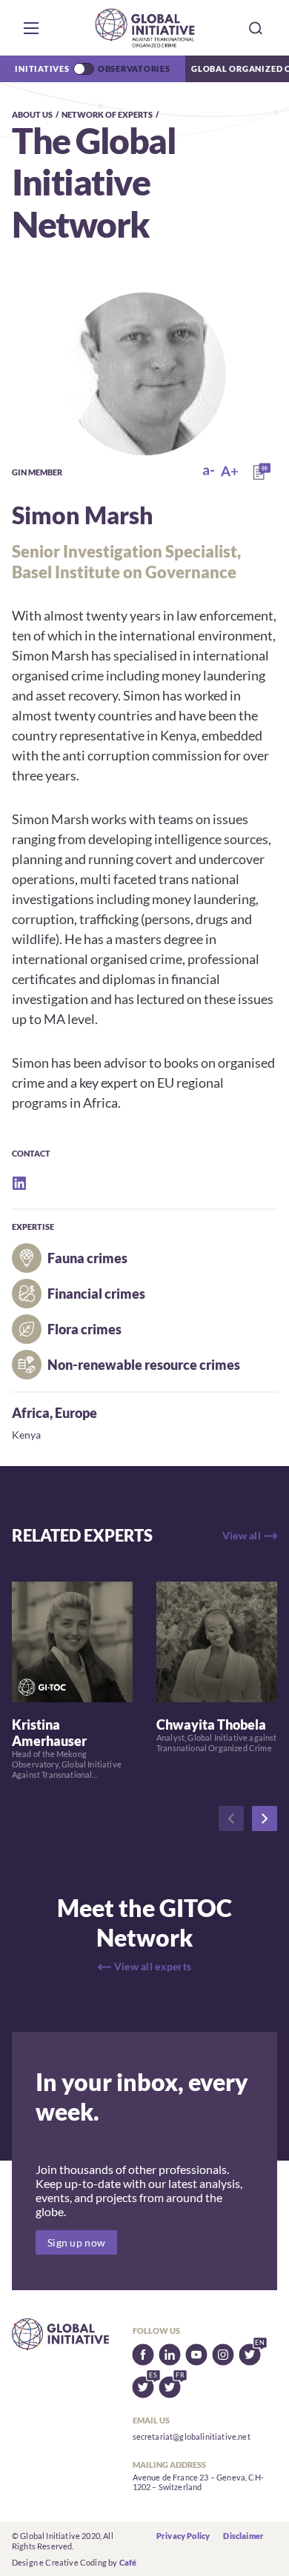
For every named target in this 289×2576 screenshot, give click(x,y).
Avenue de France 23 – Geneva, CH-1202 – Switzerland (198, 2482)
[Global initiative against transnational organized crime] (145, 28)
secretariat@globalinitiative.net (192, 2436)
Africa (31, 1413)
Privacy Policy (183, 2536)
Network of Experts (107, 114)
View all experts (153, 1966)
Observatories (134, 68)
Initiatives (42, 68)
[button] (31, 28)
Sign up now (76, 2242)
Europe (76, 1413)
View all (242, 1535)
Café (128, 2562)
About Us (32, 114)
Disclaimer (243, 2536)
